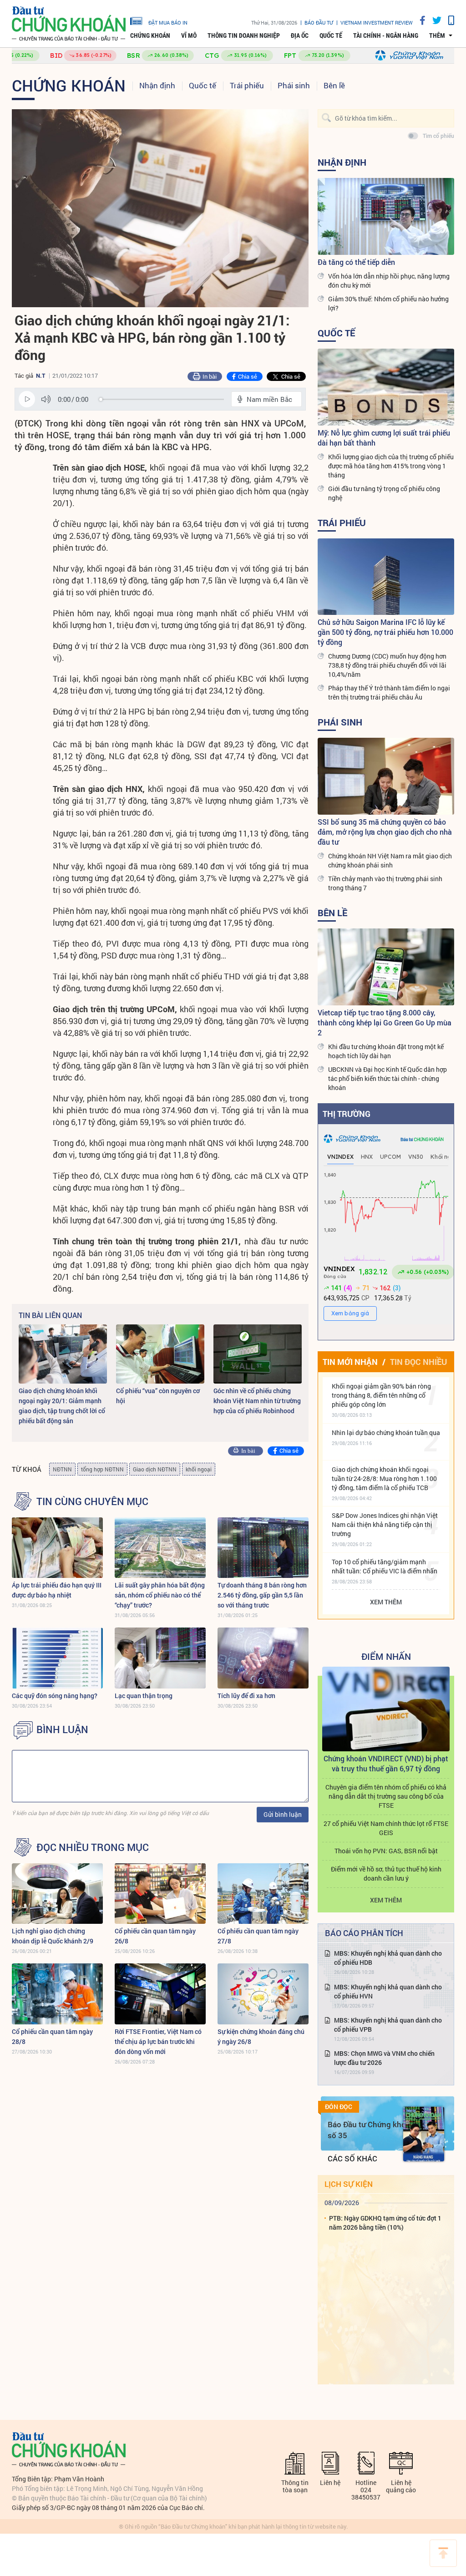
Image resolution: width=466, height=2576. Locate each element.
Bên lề (334, 85)
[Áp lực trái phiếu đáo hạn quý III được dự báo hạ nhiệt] (57, 1548)
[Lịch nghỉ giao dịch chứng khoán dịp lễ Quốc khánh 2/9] (57, 1894)
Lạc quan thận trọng (144, 1696)
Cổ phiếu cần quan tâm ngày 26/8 (155, 1936)
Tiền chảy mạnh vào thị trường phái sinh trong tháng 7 (385, 883)
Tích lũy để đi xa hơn (246, 1696)
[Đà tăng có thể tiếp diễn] (386, 216)
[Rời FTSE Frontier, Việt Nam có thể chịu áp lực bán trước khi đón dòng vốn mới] (160, 1994)
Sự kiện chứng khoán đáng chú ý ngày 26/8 (261, 2036)
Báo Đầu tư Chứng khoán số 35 (371, 2130)
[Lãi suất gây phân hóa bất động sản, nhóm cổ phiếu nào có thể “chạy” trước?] (160, 1548)
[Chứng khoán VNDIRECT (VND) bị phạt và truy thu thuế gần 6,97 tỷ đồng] (386, 1709)
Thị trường (347, 1114)
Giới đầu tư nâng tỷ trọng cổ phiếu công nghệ (384, 493)
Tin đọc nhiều (418, 1362)
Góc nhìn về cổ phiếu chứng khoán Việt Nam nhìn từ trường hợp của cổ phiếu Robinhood (257, 1401)
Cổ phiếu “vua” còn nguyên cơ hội (158, 1396)
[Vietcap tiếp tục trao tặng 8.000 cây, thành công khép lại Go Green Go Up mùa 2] (386, 967)
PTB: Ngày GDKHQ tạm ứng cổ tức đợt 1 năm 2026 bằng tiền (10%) (385, 2223)
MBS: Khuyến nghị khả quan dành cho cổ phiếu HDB (388, 1958)
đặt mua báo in (168, 22)
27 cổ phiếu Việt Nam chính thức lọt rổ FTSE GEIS (386, 1828)
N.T (41, 375)
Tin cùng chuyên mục (92, 1501)
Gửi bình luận (283, 1814)
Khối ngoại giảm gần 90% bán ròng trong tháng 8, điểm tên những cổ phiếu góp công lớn (381, 1395)
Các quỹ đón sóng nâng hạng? (55, 1696)
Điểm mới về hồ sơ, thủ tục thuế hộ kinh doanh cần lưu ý (386, 1874)
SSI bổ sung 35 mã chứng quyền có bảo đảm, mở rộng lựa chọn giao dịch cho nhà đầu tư (385, 832)
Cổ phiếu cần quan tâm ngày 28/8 (52, 2036)
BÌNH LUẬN (62, 1729)
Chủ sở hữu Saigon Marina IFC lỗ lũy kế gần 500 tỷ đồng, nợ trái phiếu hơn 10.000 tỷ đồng (385, 632)
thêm (437, 35)
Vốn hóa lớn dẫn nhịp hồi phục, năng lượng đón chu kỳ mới (389, 281)
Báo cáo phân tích (364, 1933)
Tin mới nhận (350, 1362)
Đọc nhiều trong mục (93, 1847)
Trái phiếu (247, 85)
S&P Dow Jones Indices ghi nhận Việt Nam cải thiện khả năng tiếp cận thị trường (385, 1524)
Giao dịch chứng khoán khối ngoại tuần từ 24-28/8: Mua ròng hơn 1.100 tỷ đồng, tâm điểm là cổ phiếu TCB (384, 1478)
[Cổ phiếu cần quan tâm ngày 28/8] (57, 1994)
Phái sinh (294, 85)
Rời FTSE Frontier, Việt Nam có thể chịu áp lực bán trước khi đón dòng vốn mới (158, 2041)
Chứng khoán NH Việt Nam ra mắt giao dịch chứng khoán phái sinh (390, 860)
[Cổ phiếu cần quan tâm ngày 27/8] (263, 1894)
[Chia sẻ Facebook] (419, 20)
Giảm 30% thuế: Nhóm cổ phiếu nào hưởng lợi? (388, 303)
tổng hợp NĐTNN (102, 1469)
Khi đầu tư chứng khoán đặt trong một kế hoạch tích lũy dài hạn (386, 1051)
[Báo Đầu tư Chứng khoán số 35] (424, 2134)
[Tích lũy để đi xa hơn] (263, 1658)
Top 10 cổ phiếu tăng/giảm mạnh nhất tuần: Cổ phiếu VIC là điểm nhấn (385, 1566)
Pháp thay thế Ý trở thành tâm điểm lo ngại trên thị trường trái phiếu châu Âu (389, 692)
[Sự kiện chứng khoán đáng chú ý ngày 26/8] (263, 1994)
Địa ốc (300, 35)
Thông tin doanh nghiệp (244, 35)
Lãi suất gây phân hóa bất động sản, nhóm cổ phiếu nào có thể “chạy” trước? (160, 1595)
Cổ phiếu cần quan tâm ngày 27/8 (258, 1936)
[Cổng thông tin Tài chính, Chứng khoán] (69, 24)
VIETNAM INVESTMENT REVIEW (377, 23)
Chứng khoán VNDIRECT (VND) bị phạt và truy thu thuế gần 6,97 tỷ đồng (386, 1763)
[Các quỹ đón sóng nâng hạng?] (57, 1658)
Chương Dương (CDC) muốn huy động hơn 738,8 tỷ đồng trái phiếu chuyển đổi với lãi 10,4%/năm (387, 665)
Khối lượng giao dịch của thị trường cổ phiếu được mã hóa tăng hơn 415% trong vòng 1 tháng (391, 466)
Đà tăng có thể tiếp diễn (356, 262)
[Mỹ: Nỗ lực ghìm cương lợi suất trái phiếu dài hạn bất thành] (386, 387)
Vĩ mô (189, 35)
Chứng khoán (150, 35)
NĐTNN (62, 1469)
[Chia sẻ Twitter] (433, 20)
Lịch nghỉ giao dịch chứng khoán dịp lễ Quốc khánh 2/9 (53, 1936)
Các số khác (352, 2158)
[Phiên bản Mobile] (448, 20)
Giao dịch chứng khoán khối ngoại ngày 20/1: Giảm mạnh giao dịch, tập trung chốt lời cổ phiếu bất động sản (62, 1406)
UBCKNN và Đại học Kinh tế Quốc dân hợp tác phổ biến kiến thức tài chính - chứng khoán (387, 1078)
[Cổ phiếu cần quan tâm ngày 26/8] (160, 1894)
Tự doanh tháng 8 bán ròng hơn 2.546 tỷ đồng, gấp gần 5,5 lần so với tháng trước (262, 1595)
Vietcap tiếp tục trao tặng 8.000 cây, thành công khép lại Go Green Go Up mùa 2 (385, 1022)
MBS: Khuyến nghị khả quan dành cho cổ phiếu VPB (388, 2025)
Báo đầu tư (319, 23)
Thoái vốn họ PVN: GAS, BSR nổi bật (386, 1851)
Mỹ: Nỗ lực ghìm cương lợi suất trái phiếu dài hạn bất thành (384, 438)
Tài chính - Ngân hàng (386, 35)
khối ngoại (199, 1469)
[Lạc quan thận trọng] (160, 1658)
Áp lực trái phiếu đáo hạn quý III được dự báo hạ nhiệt (57, 1590)
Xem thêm (386, 1602)
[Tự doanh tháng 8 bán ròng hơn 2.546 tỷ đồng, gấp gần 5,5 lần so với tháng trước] (263, 1548)
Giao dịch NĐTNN (155, 1469)
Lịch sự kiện (349, 2184)
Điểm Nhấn (386, 1656)
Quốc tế (331, 35)
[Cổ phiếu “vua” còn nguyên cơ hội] (160, 1354)
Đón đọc (339, 2107)
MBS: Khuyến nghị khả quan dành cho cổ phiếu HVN (388, 1991)
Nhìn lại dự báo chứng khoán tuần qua (386, 1433)
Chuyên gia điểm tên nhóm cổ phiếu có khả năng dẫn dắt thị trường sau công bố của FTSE (386, 1796)
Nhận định (157, 85)
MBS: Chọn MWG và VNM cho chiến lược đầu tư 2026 (384, 2058)
